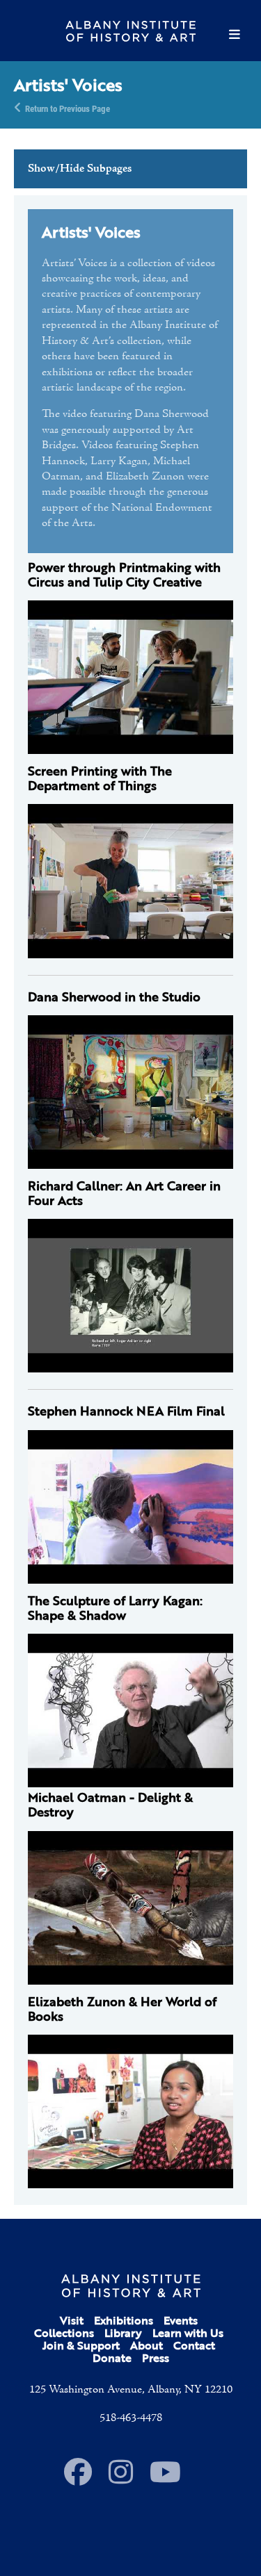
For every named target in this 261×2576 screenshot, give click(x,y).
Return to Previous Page (68, 108)
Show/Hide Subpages (80, 169)
